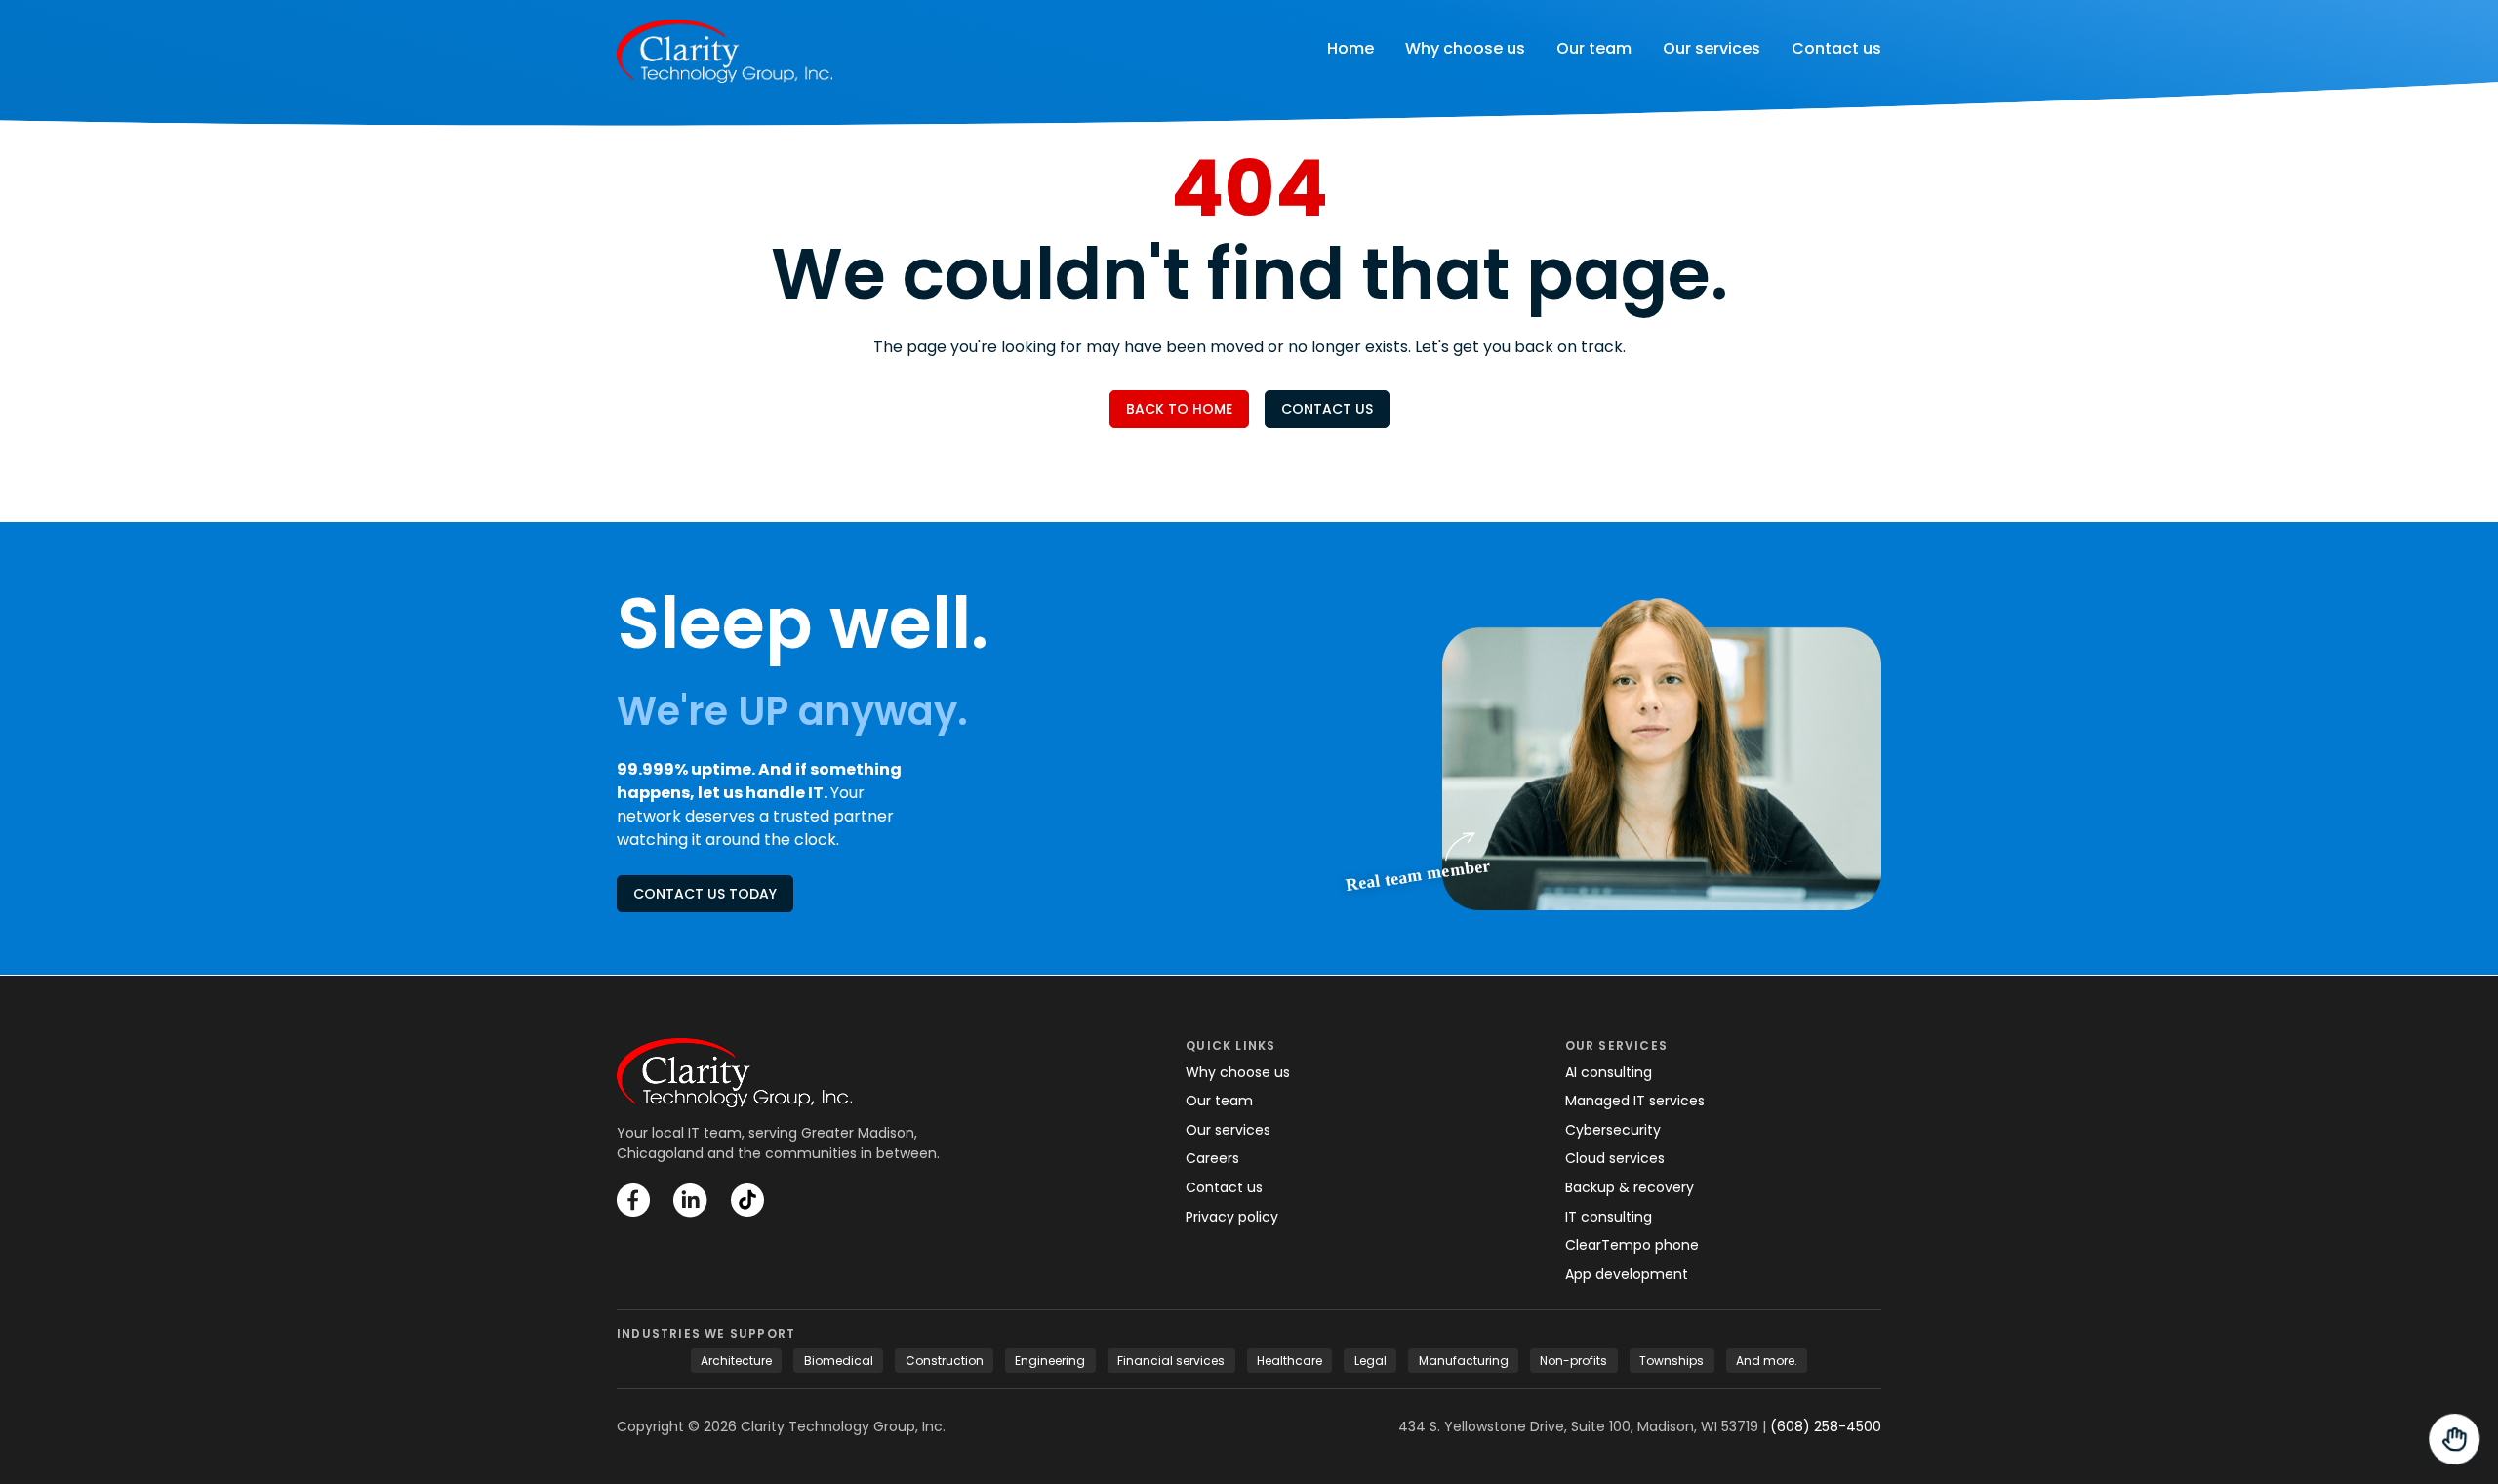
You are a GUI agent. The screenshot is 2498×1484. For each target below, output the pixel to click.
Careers (1212, 1158)
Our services (1712, 48)
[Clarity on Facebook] (633, 1200)
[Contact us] (2453, 1439)
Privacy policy (1232, 1217)
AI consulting (1609, 1072)
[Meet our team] (1662, 749)
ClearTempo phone (1632, 1245)
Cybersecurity (1613, 1130)
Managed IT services (1635, 1101)
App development (1627, 1274)
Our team (1594, 48)
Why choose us (1465, 48)
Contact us (1836, 48)
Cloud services (1615, 1158)
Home (1350, 48)
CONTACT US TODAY (705, 894)
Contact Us (1327, 409)
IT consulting (1609, 1217)
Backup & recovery (1630, 1187)
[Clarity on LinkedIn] (690, 1201)
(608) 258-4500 (1826, 1426)
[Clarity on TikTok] (747, 1200)
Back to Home (1179, 409)
